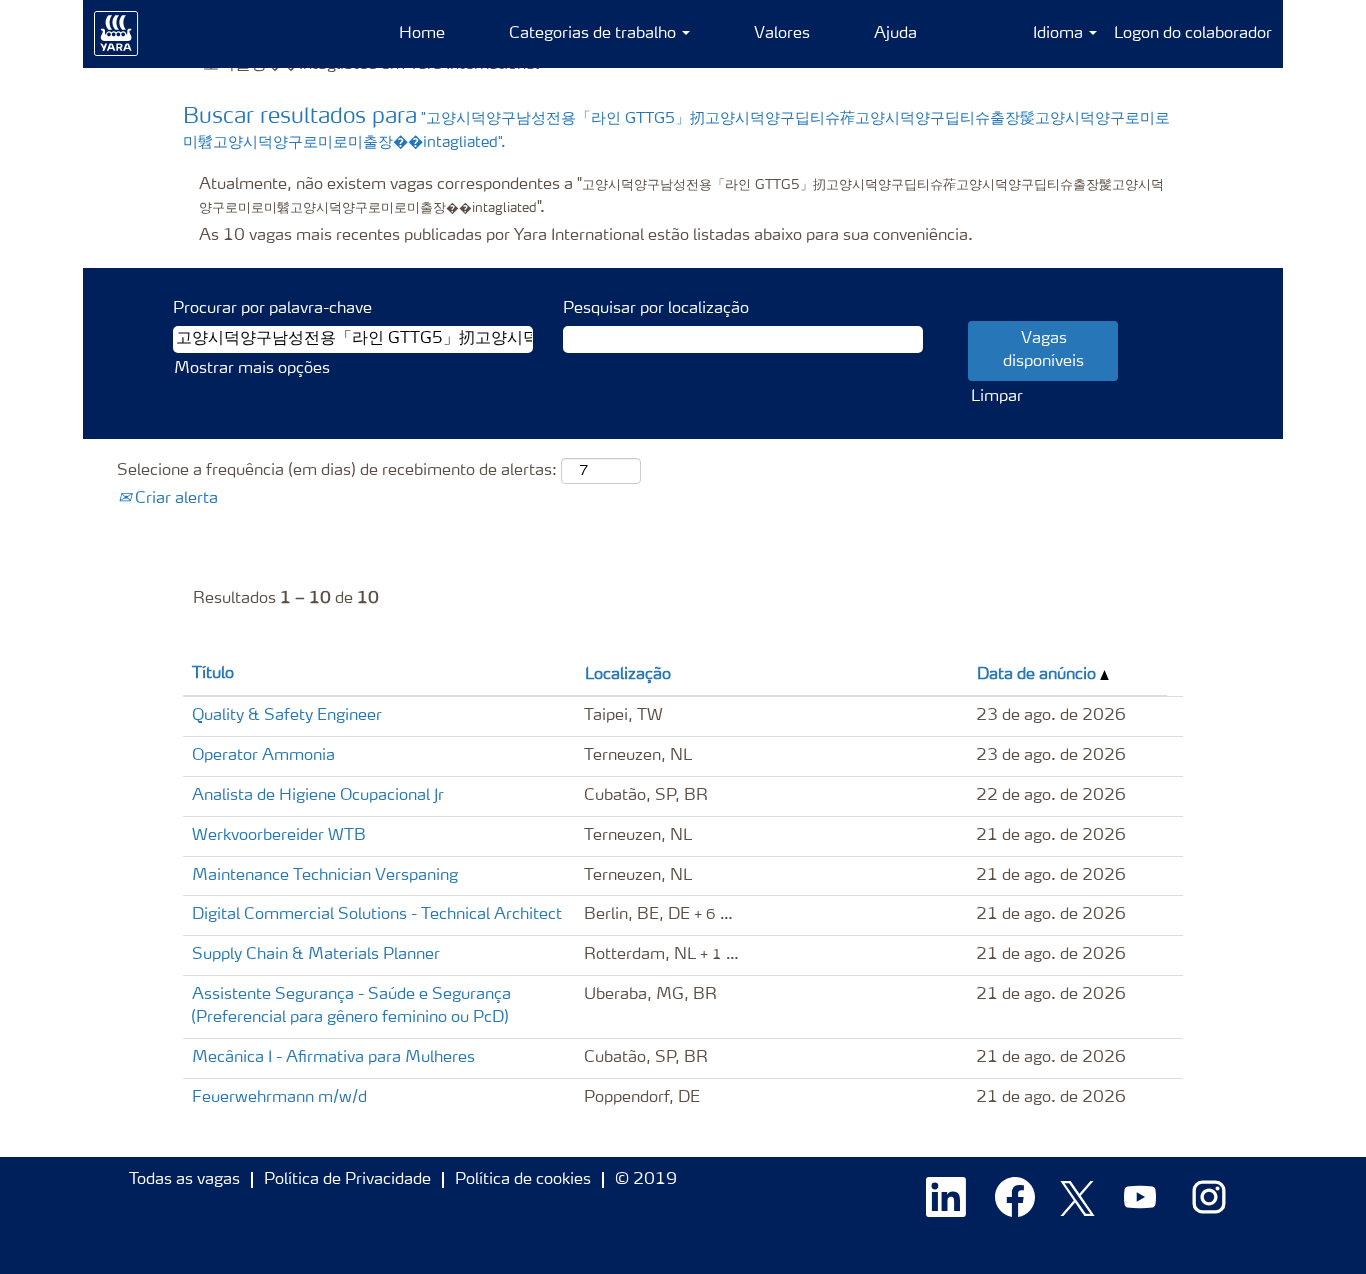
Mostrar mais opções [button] (252, 369)
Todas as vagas (184, 1180)
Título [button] (213, 674)
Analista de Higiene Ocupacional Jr (318, 796)
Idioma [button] (1060, 34)
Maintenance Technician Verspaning (325, 876)
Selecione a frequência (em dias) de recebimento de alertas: (337, 471)
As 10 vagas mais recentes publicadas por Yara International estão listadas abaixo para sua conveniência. (586, 236)
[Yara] (116, 34)
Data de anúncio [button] (1038, 675)
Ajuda (895, 34)
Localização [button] (628, 675)
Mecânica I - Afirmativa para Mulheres (333, 1058)
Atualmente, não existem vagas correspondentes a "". (681, 196)
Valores (782, 34)
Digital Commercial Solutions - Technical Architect (377, 915)
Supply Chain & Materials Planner (316, 955)
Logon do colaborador (1193, 34)
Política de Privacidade (347, 1180)
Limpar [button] (997, 397)
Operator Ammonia (263, 756)
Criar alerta (174, 499)
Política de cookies (523, 1180)
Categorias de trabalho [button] (594, 34)
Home (422, 34)
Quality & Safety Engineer (287, 716)
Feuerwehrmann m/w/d (279, 1098)
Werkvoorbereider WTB (279, 836)
